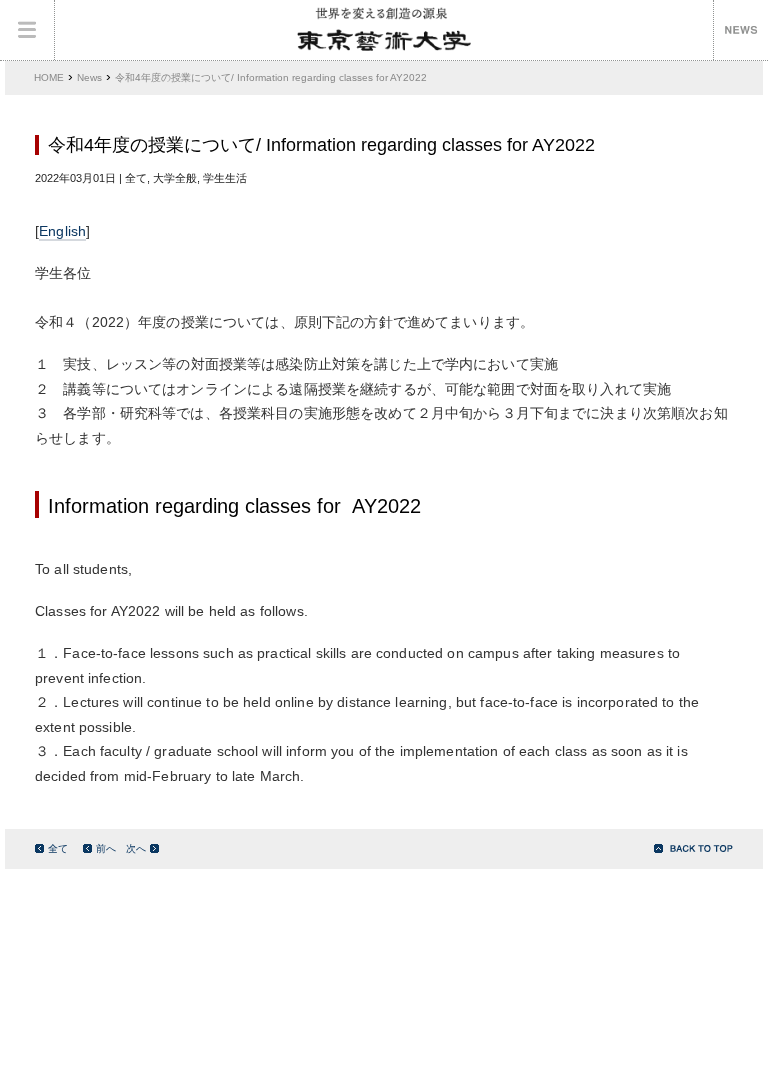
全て (58, 848)
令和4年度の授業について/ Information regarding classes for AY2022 (271, 77)
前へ (106, 848)
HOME (49, 77)
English (62, 231)
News (89, 77)
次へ (136, 848)
